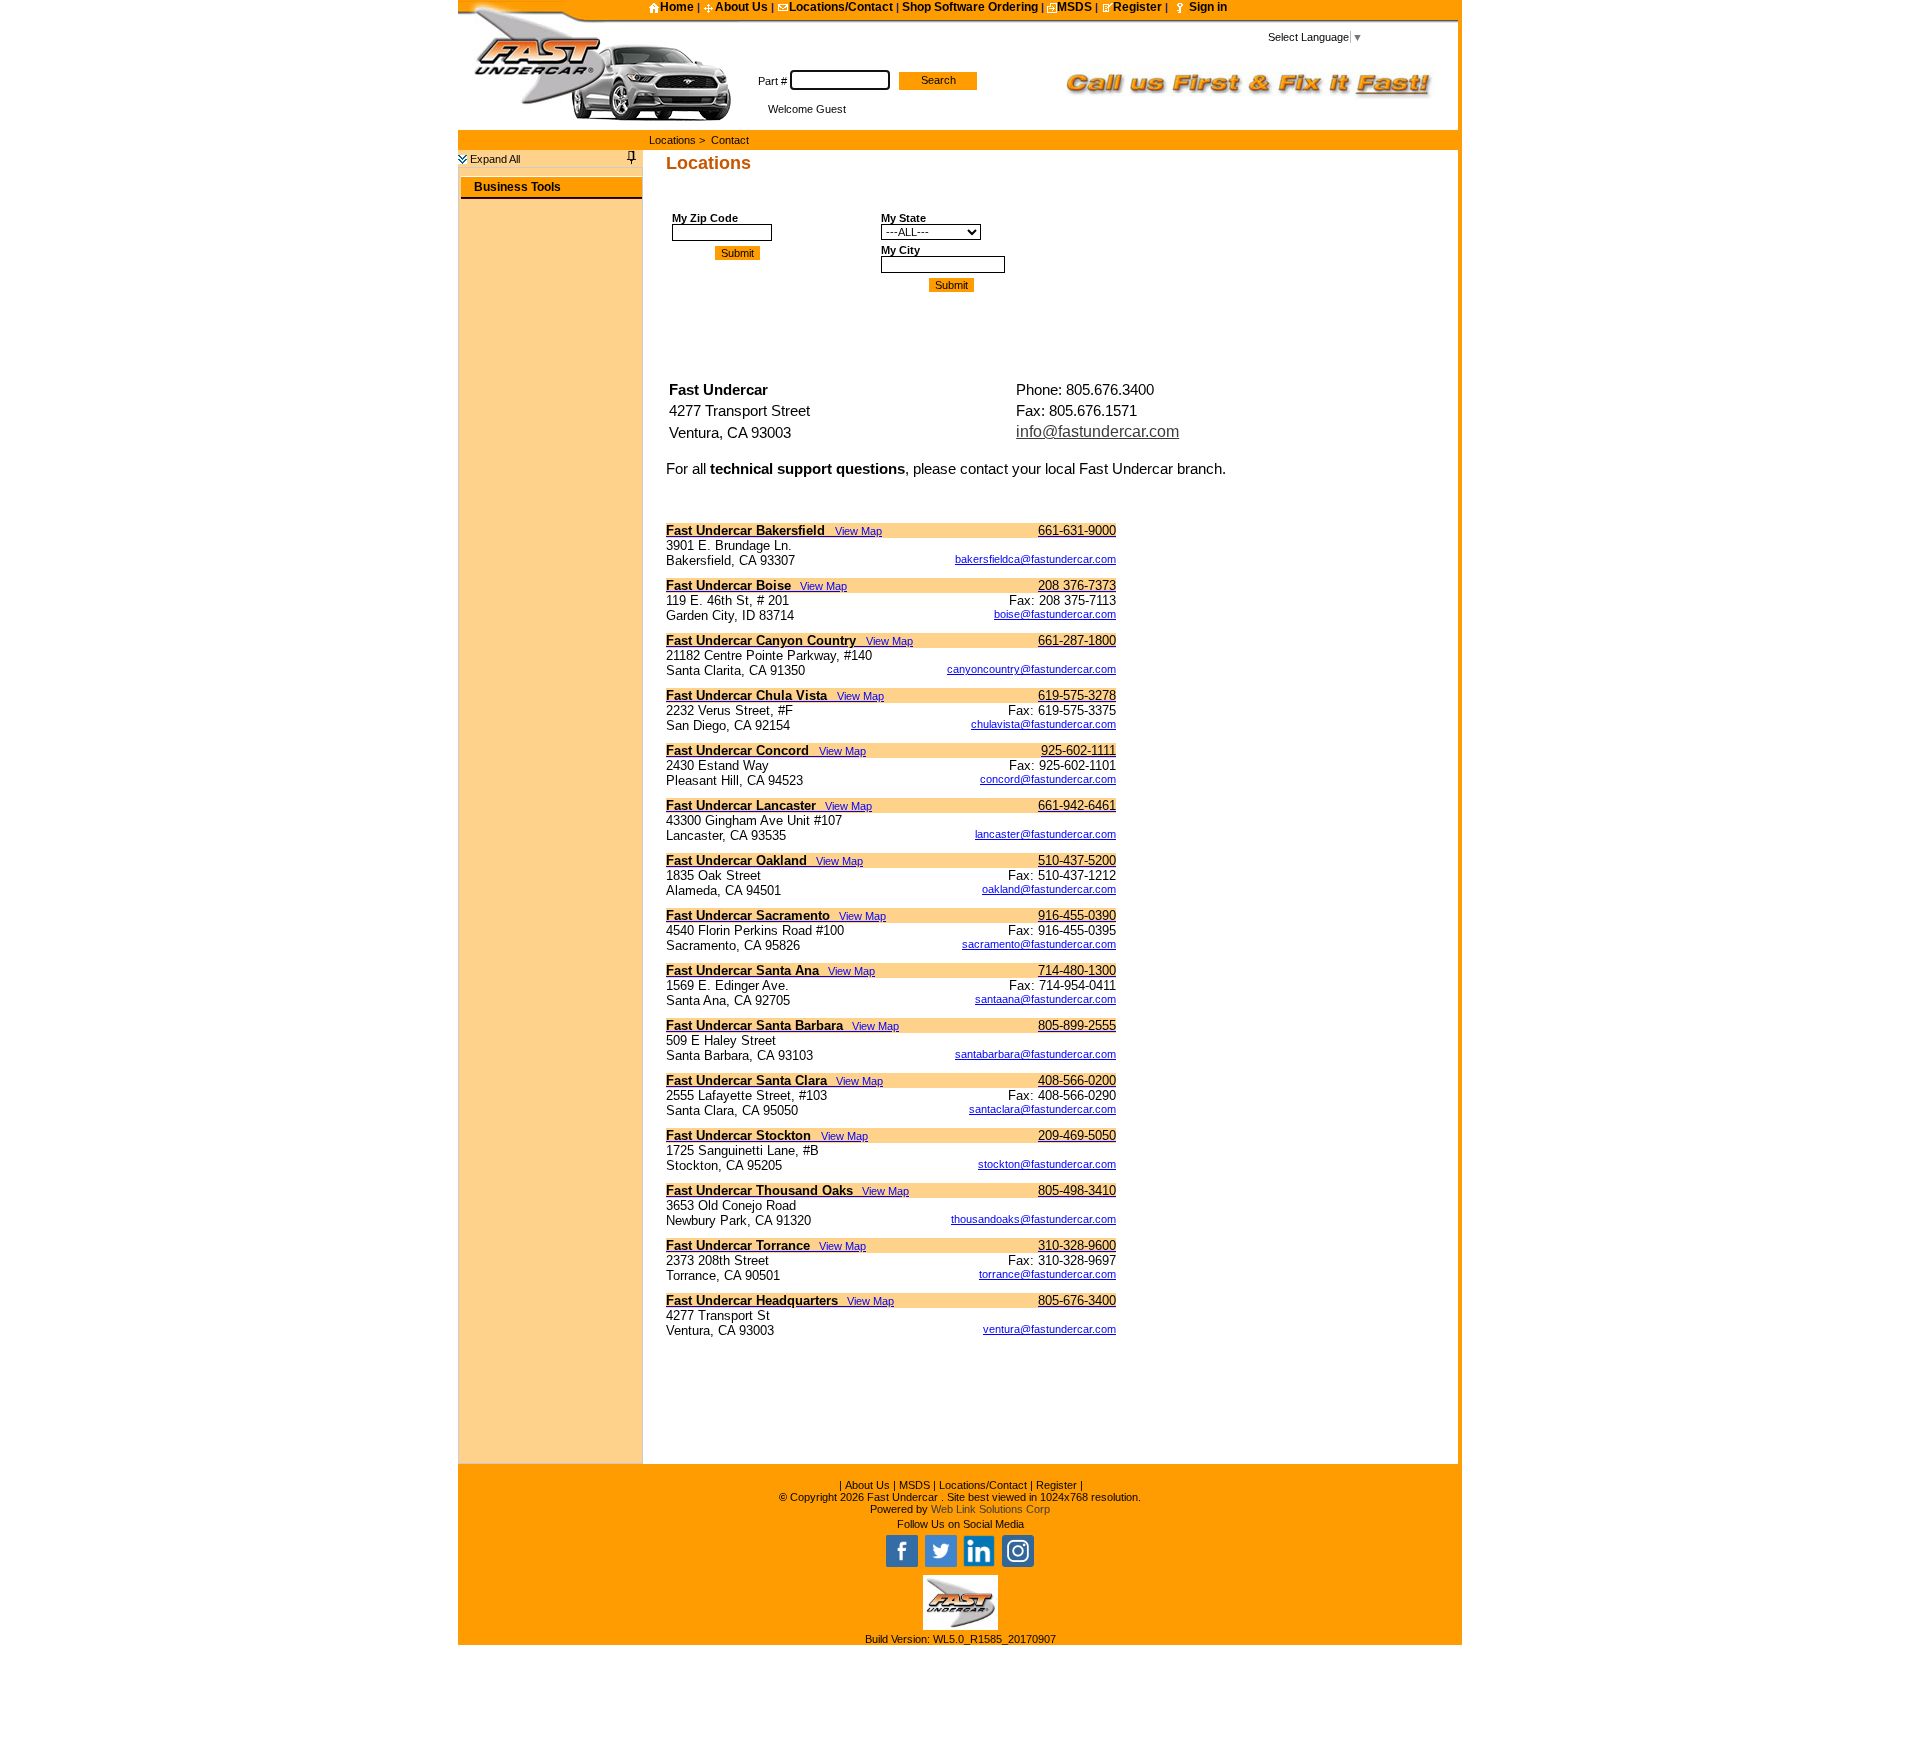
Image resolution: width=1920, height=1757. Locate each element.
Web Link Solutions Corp (990, 1509)
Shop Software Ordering (970, 7)
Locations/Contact (841, 7)
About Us (741, 7)
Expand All (493, 159)
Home (677, 7)
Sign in (1208, 7)
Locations (672, 140)
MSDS (1074, 7)
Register (1137, 7)
